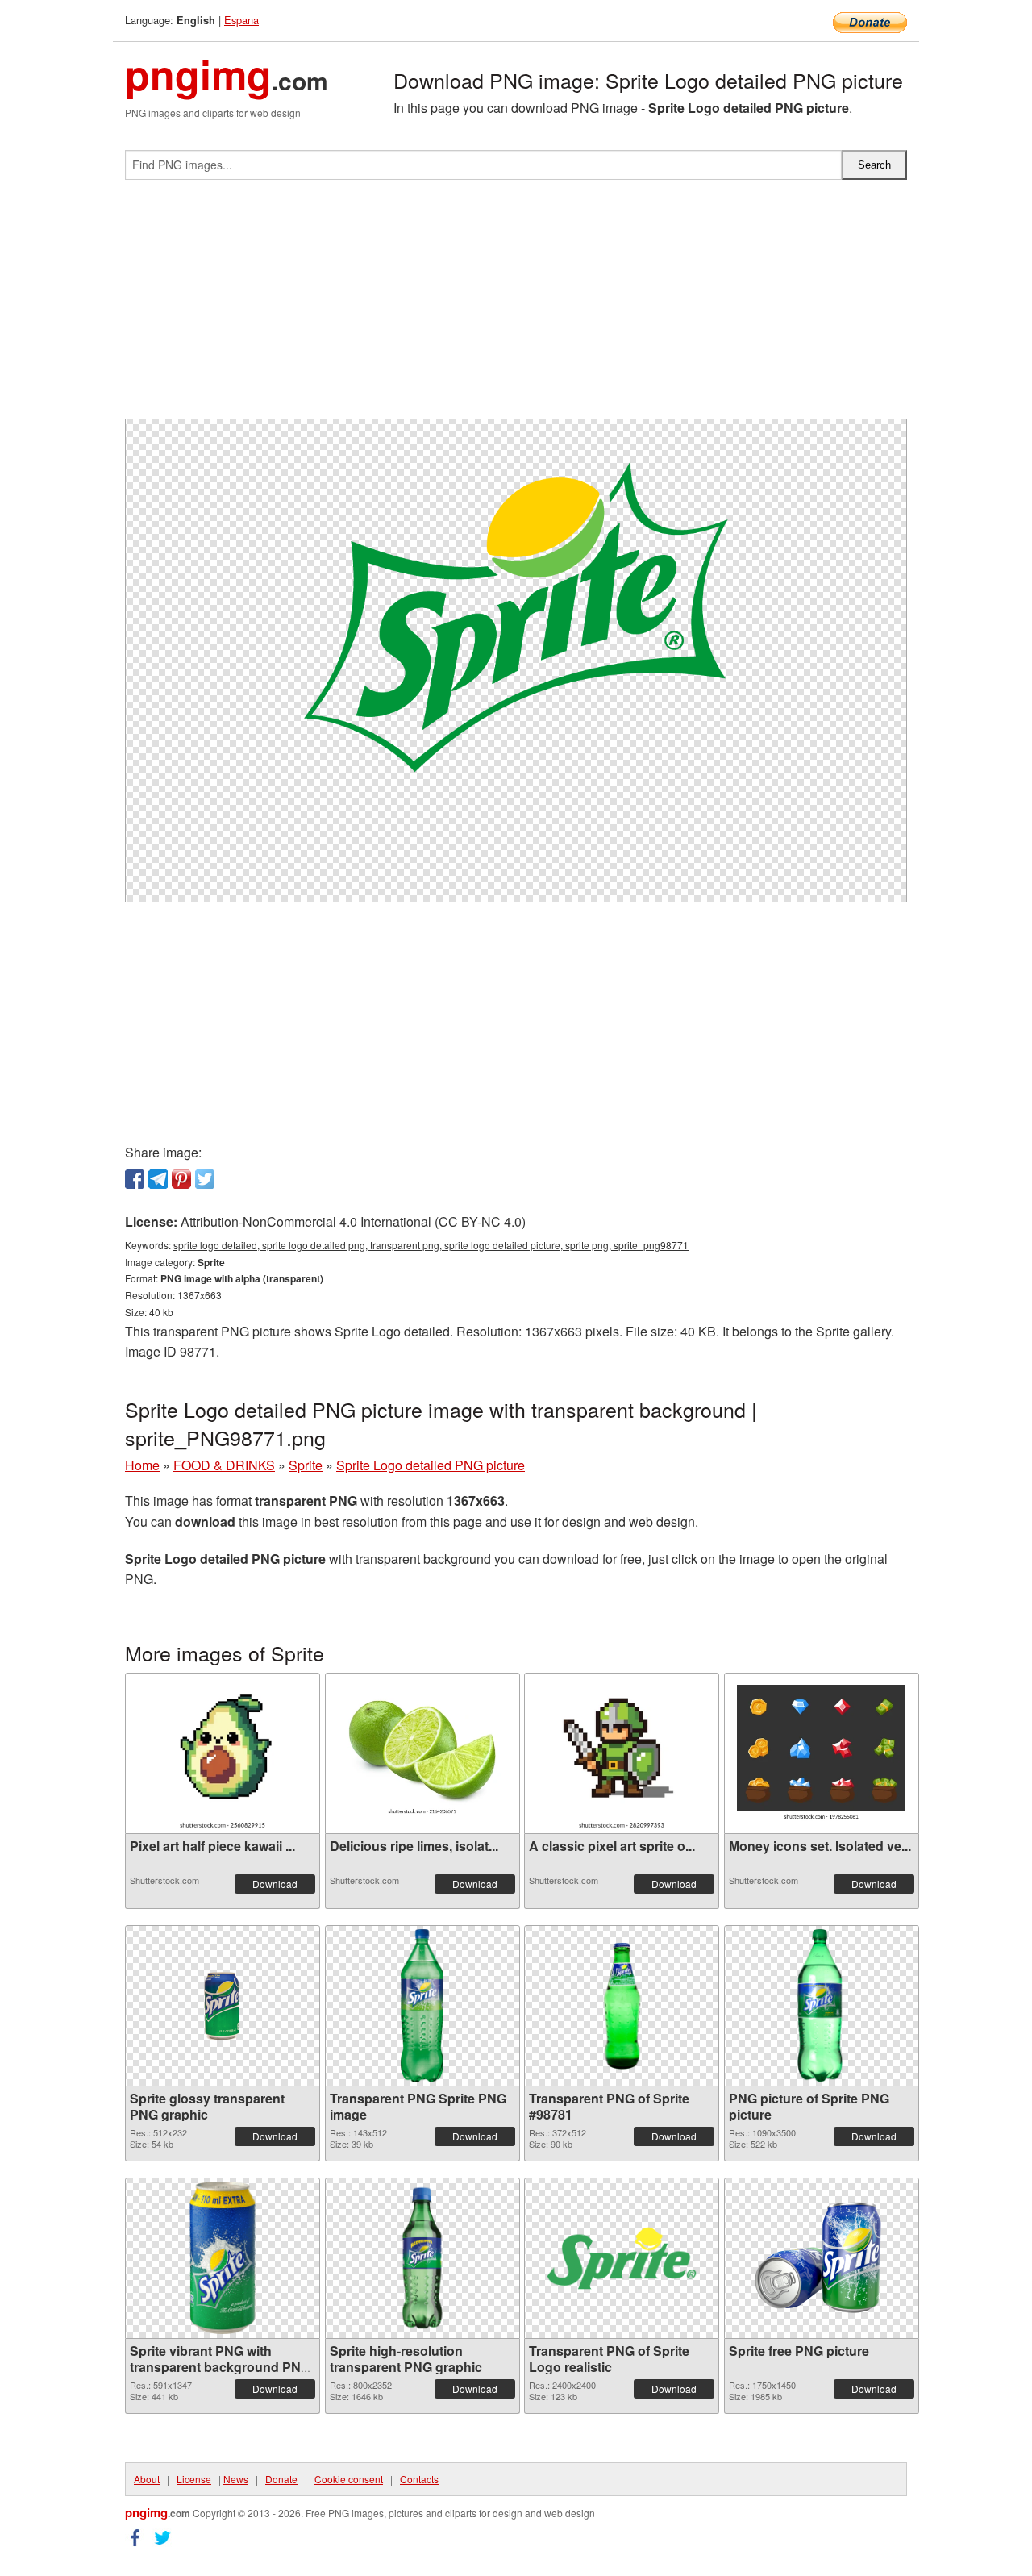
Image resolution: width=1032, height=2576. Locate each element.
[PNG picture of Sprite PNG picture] (821, 2006)
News (236, 2479)
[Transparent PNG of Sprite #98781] (622, 2006)
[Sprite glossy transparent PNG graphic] (223, 2006)
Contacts (419, 2479)
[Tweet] (205, 1179)
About (147, 2479)
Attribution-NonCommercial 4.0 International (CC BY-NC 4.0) (353, 1221)
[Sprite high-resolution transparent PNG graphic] (422, 2258)
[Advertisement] (516, 306)
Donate (281, 2479)
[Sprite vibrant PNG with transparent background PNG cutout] (223, 2258)
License (194, 2479)
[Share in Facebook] (135, 1179)
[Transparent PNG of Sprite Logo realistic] (622, 2258)
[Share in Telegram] (158, 1179)
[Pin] (181, 1179)
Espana (241, 20)
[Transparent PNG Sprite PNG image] (422, 2006)
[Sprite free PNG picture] (822, 2258)
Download (275, 1884)
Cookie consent (349, 2479)
